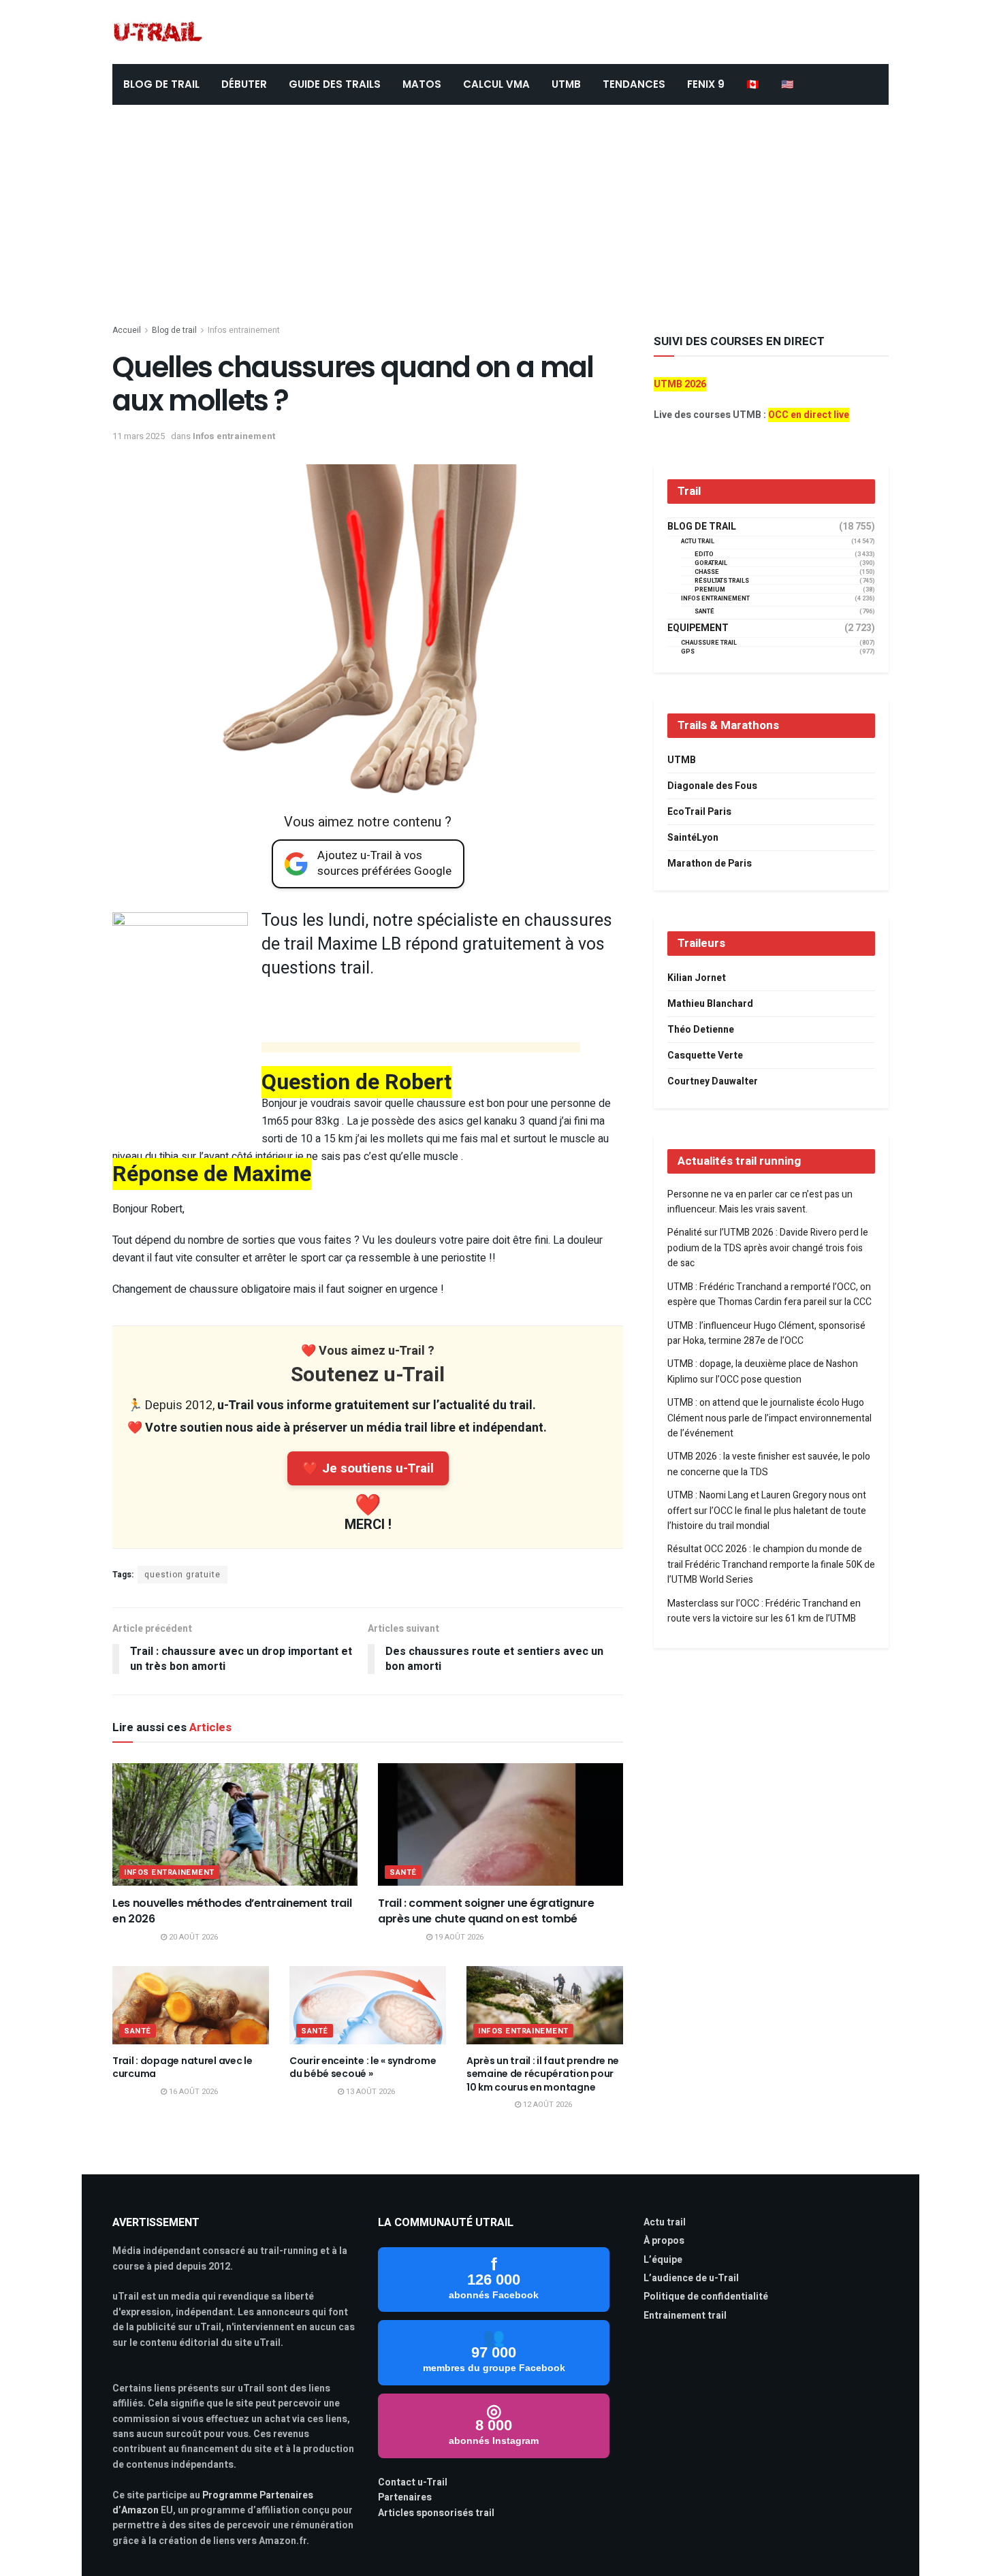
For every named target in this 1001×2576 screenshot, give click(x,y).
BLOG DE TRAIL (161, 84)
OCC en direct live (809, 415)
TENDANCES (634, 84)
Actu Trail (698, 542)
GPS (688, 652)
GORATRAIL (711, 563)
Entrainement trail (685, 2316)
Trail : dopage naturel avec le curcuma (182, 2067)
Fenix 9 (706, 84)
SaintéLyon (693, 838)
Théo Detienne (701, 1030)
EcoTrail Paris (699, 812)
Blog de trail (174, 330)
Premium (710, 590)
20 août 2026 (192, 1937)
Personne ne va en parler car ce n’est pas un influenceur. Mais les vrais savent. (760, 1202)
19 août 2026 (458, 1937)
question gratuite (182, 1575)
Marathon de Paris (710, 864)
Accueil (127, 330)
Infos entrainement (244, 330)
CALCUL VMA (496, 84)
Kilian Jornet (697, 978)
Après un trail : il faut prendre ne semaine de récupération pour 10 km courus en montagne (543, 2074)
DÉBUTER (244, 84)
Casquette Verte (705, 1056)
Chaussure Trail (709, 643)
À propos (664, 2241)
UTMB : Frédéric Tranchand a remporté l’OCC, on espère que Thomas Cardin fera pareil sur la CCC (769, 1294)
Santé (403, 1872)
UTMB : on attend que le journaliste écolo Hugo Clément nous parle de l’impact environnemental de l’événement (769, 1418)
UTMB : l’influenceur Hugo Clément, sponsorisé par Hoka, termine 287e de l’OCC (766, 1333)
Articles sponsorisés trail (436, 2513)
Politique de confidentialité (706, 2297)
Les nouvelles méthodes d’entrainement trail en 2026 (232, 1911)
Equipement (698, 628)
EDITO (704, 554)
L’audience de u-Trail (691, 2278)
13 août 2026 (369, 2092)
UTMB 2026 (680, 384)
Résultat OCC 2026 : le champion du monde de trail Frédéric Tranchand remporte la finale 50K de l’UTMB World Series (771, 1564)
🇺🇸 (788, 84)
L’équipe (663, 2260)
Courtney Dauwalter (713, 1081)
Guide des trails (335, 84)
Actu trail (665, 2222)
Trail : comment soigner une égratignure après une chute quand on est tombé (486, 1911)
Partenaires (405, 2497)
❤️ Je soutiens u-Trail (368, 1468)
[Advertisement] (500, 207)
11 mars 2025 (139, 436)
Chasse (707, 572)
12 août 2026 (546, 2105)
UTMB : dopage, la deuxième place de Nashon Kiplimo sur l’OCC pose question (763, 1371)
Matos (422, 84)
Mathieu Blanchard (710, 1004)
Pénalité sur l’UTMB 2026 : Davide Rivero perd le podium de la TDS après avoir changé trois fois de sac (768, 1248)
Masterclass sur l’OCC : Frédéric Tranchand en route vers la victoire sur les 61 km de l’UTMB (764, 1611)
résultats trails (722, 581)
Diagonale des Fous (712, 786)
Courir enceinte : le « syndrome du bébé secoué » (363, 2067)
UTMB (566, 84)
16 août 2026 (192, 2092)
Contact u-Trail (413, 2482)
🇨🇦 (753, 84)
